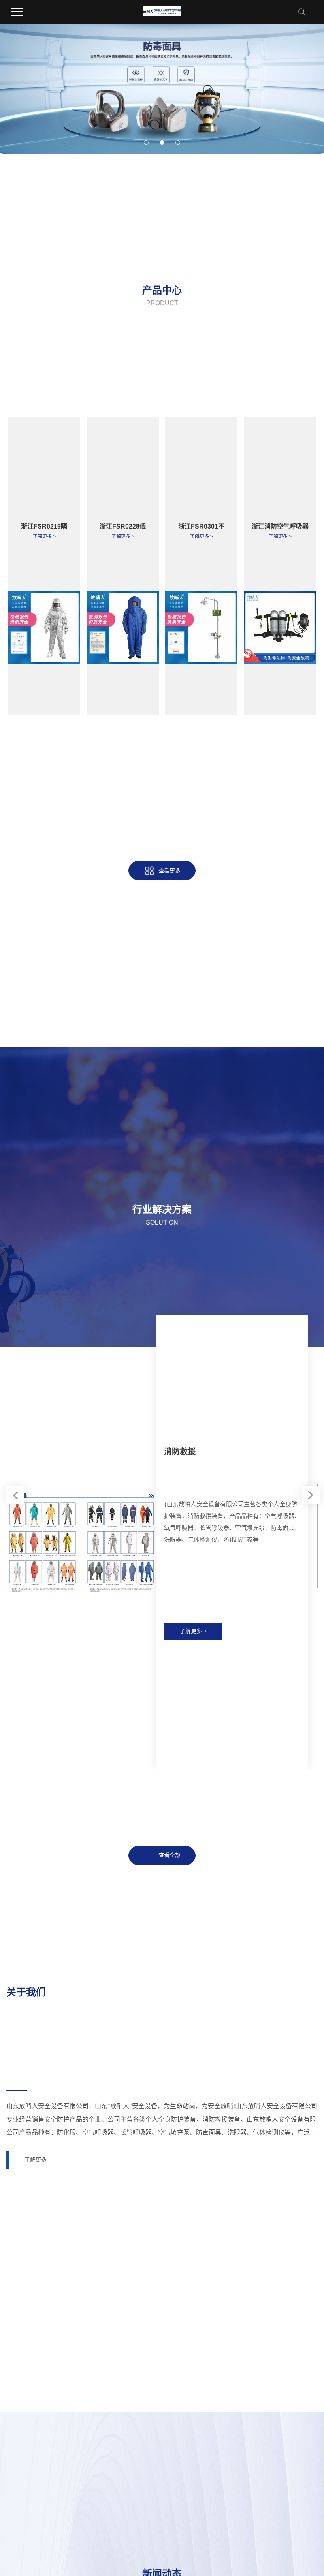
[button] (146, 143)
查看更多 (170, 871)
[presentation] (15, 1495)
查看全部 (170, 1855)
